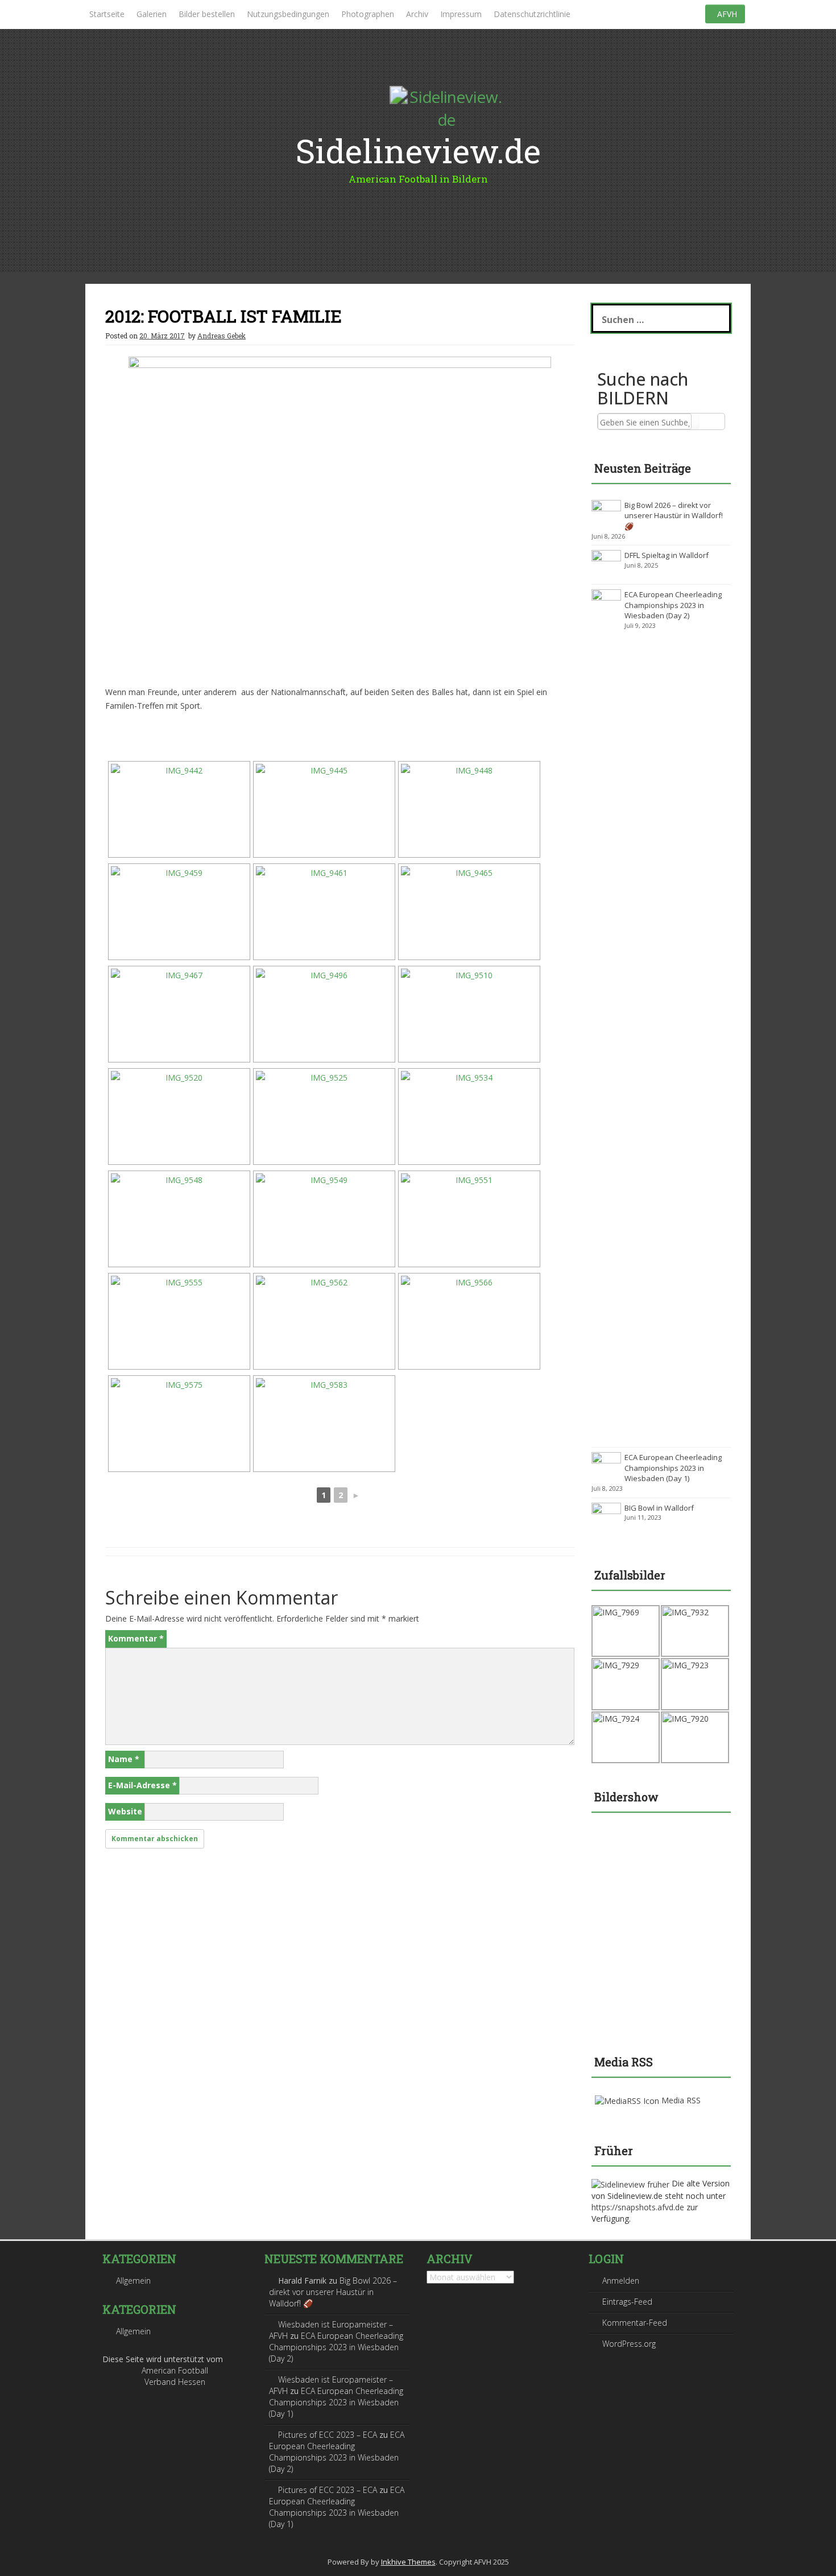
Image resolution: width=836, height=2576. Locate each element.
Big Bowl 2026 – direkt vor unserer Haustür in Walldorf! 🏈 (674, 516)
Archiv (417, 14)
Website (125, 1811)
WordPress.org (629, 2344)
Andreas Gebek (222, 336)
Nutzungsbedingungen (288, 14)
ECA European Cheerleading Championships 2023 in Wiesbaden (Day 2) (673, 605)
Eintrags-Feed (627, 2302)
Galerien (152, 14)
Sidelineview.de (418, 150)
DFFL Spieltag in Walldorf (667, 555)
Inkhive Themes (408, 2562)
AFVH (727, 14)
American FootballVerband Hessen (175, 2376)
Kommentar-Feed (635, 2323)
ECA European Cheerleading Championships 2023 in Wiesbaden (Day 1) (673, 1468)
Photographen (368, 14)
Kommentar (136, 1638)
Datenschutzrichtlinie (532, 14)
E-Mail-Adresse (142, 1785)
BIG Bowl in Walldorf (659, 1508)
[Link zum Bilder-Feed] (627, 2100)
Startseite (107, 14)
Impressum (461, 14)
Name (124, 1759)
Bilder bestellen (207, 14)
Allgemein (133, 2281)
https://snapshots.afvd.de (638, 2207)
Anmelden (621, 2281)
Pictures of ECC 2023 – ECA (328, 2435)
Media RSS (681, 2100)
